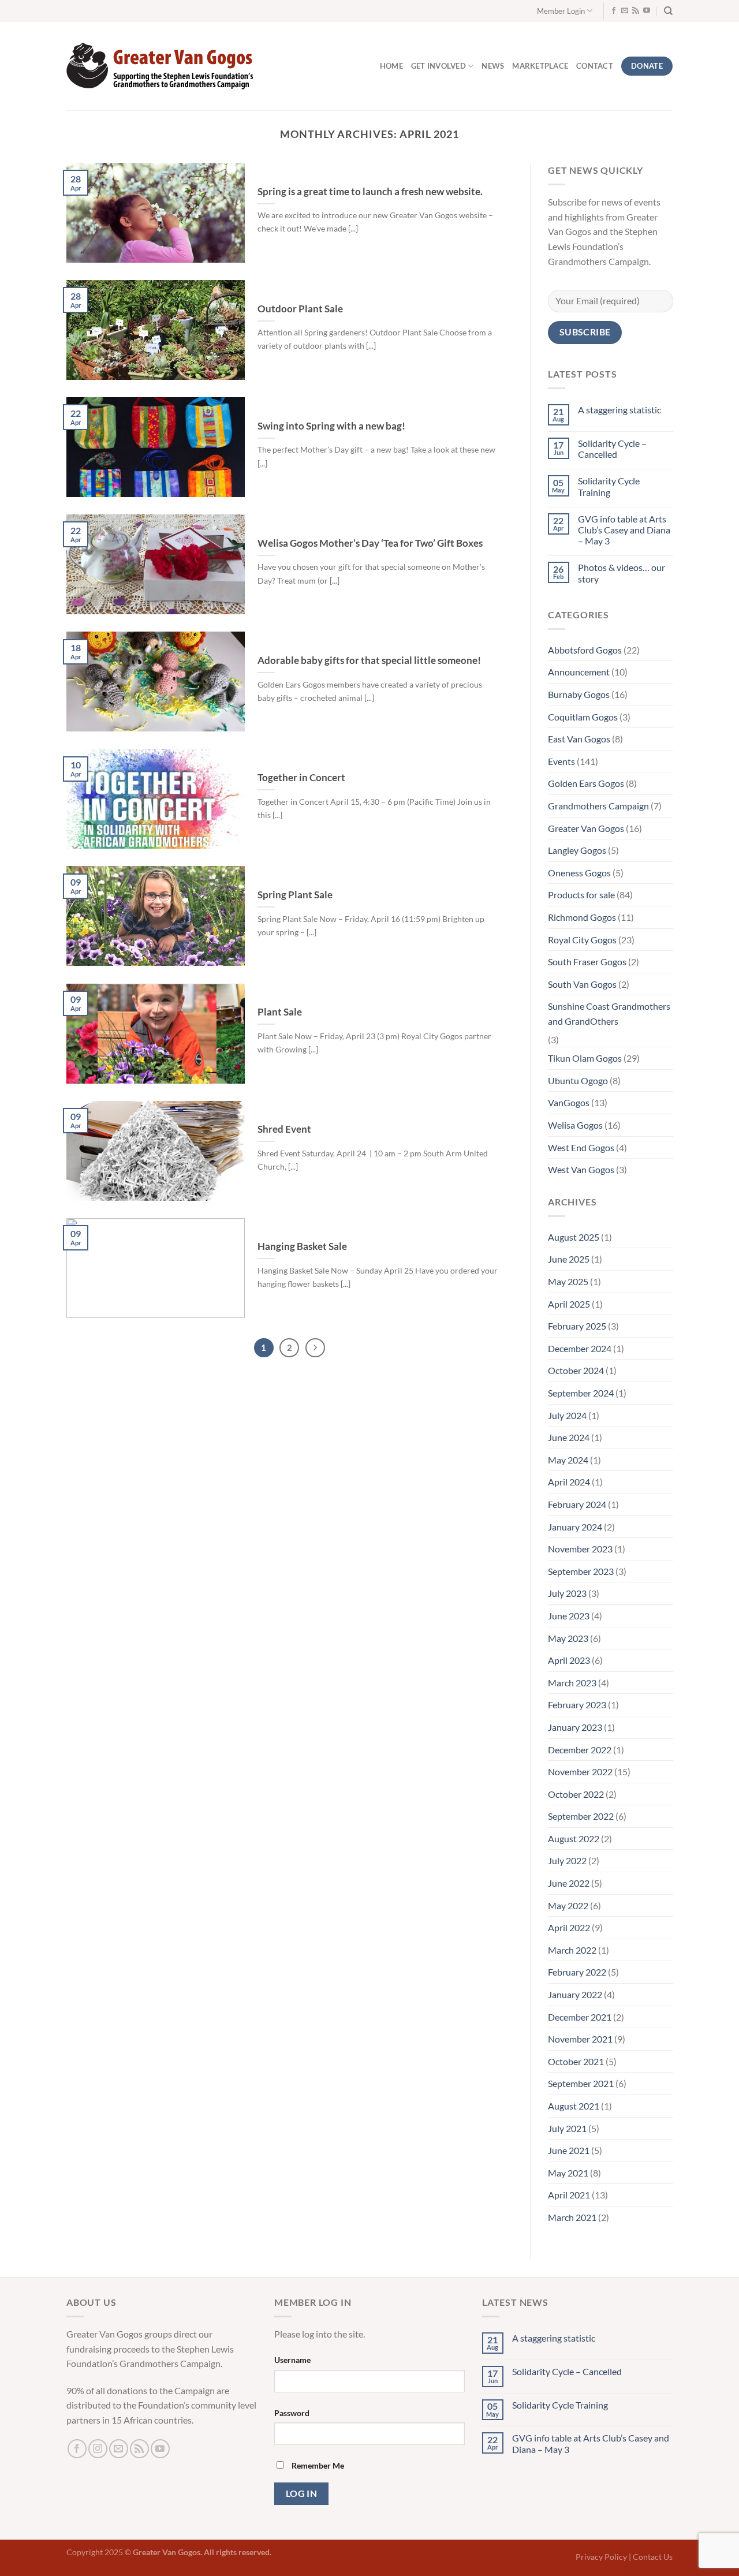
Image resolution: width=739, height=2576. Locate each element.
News (493, 66)
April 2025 (569, 1304)
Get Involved (438, 66)
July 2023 (567, 1594)
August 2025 (574, 1237)
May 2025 (568, 1281)
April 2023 (569, 1660)
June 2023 (569, 1616)
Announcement (579, 672)
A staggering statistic (619, 410)
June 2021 (569, 2150)
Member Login (561, 11)
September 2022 (581, 1817)
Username (292, 2360)
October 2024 (576, 1371)
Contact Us (653, 2557)
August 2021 (574, 2106)
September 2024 (581, 1393)
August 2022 (574, 1838)
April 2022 (569, 1928)
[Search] (668, 11)
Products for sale (581, 895)
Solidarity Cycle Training (608, 487)
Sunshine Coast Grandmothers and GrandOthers (609, 1014)
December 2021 (580, 2017)
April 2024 (569, 1482)
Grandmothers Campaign (598, 806)
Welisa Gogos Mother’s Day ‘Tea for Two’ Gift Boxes (370, 543)
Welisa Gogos (575, 1125)
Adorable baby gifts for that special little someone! (369, 660)
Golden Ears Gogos (586, 784)
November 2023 (580, 1549)
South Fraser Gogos (587, 962)
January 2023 (575, 1727)
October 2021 (576, 2061)
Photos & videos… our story (621, 573)
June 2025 (569, 1259)
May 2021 (568, 2173)
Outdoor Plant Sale (301, 309)
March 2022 (572, 1950)
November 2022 (580, 1772)
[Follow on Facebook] (614, 11)
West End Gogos (581, 1147)
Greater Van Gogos (586, 828)
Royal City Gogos (582, 940)
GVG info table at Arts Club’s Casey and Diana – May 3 (624, 530)
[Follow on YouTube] (647, 11)
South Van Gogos (582, 984)
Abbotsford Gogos (585, 650)
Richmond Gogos (582, 917)
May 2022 (568, 1905)
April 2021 (569, 2195)
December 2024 (580, 1348)
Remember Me (317, 2465)
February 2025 (577, 1326)
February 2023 (577, 1705)
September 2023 (581, 1571)
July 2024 (567, 1415)
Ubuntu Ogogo (578, 1080)
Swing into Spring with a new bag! (332, 426)
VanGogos (569, 1103)
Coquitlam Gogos (583, 717)
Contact (595, 66)
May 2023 (568, 1638)
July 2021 (567, 2128)
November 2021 (580, 2039)
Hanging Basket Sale (302, 1246)
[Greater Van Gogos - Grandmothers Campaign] (163, 66)
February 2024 (577, 1504)
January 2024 (575, 1527)
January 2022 (575, 1994)
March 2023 (572, 1683)
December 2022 (580, 1750)
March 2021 (572, 2217)
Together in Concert (301, 778)
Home (391, 66)
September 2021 (581, 2084)
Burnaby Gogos (579, 694)
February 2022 (577, 1972)
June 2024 (569, 1437)
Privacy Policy (601, 2557)
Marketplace (540, 66)
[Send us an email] (625, 11)
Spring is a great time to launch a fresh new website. (370, 192)
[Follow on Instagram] (98, 2449)
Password (292, 2413)
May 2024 (568, 1460)
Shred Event (284, 1129)
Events (561, 761)
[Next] (315, 1348)
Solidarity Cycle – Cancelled (612, 449)
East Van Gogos (579, 739)
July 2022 (567, 1861)
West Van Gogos (581, 1169)
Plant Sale (280, 1012)
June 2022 (569, 1883)
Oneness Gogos (579, 873)
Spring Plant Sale (295, 895)
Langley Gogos (577, 850)
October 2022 (576, 1794)
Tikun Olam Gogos (585, 1058)
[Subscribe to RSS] (636, 11)
